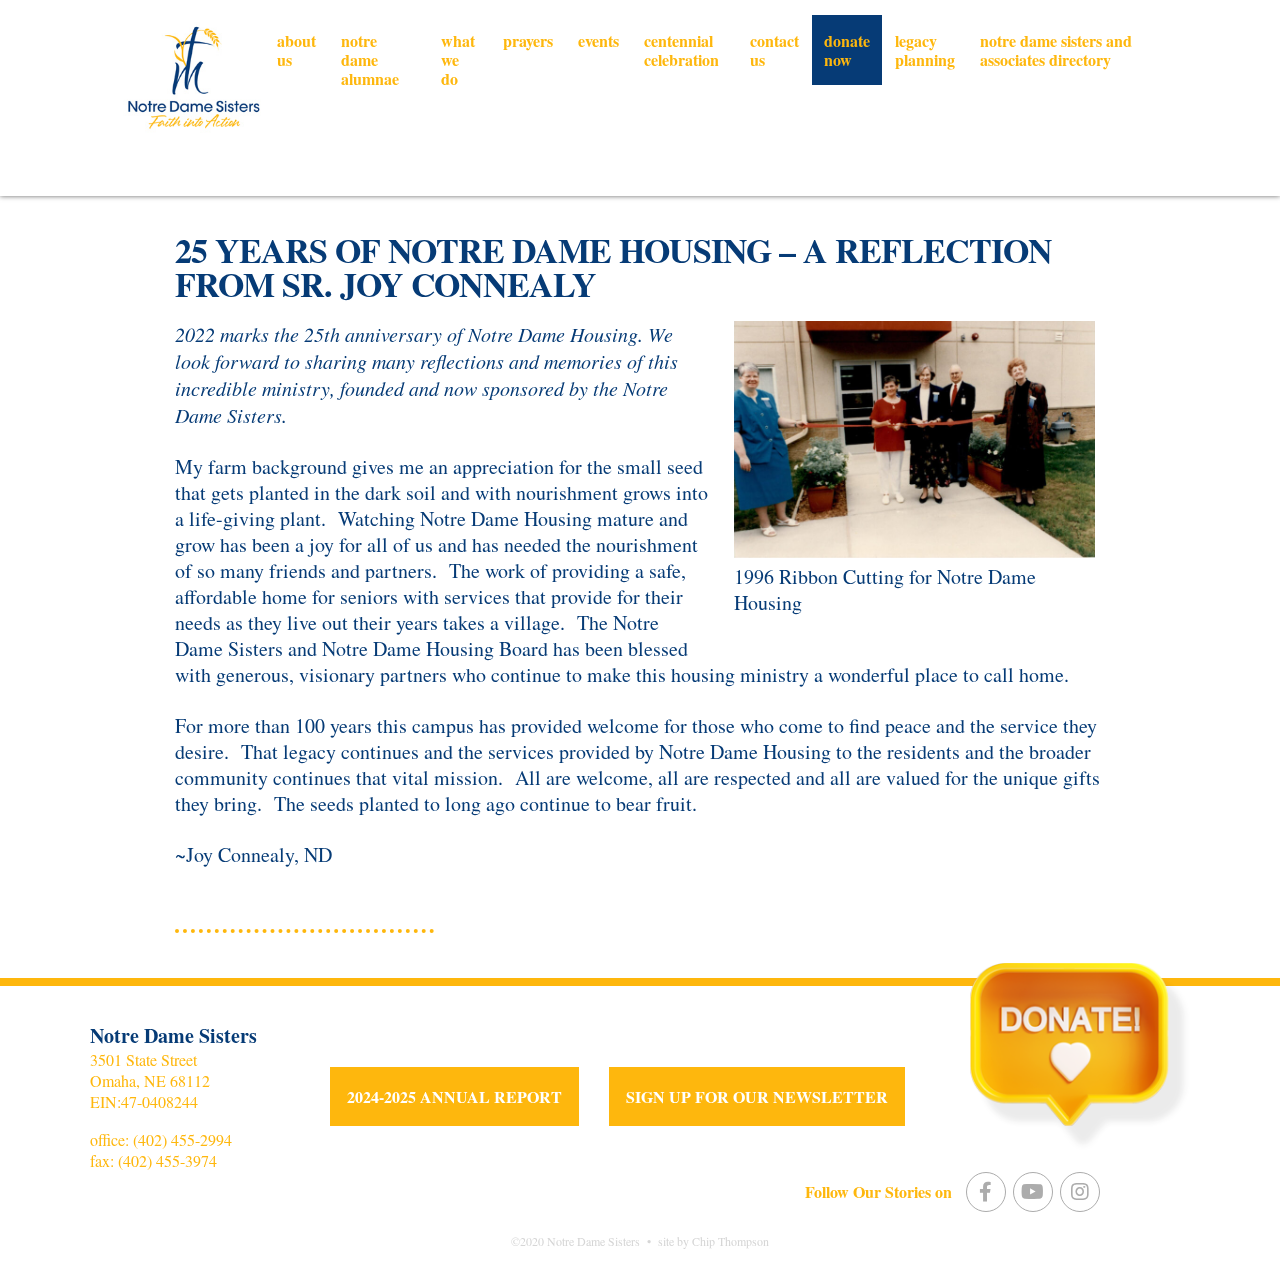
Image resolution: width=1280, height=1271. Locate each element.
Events (598, 40)
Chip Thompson (730, 1241)
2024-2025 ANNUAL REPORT (454, 1096)
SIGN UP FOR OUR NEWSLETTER (757, 1096)
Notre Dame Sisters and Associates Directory (1056, 50)
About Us (296, 50)
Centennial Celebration (681, 50)
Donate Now (847, 50)
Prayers (528, 40)
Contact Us (774, 50)
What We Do (458, 59)
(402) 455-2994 (182, 1139)
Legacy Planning (925, 50)
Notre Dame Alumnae (370, 59)
